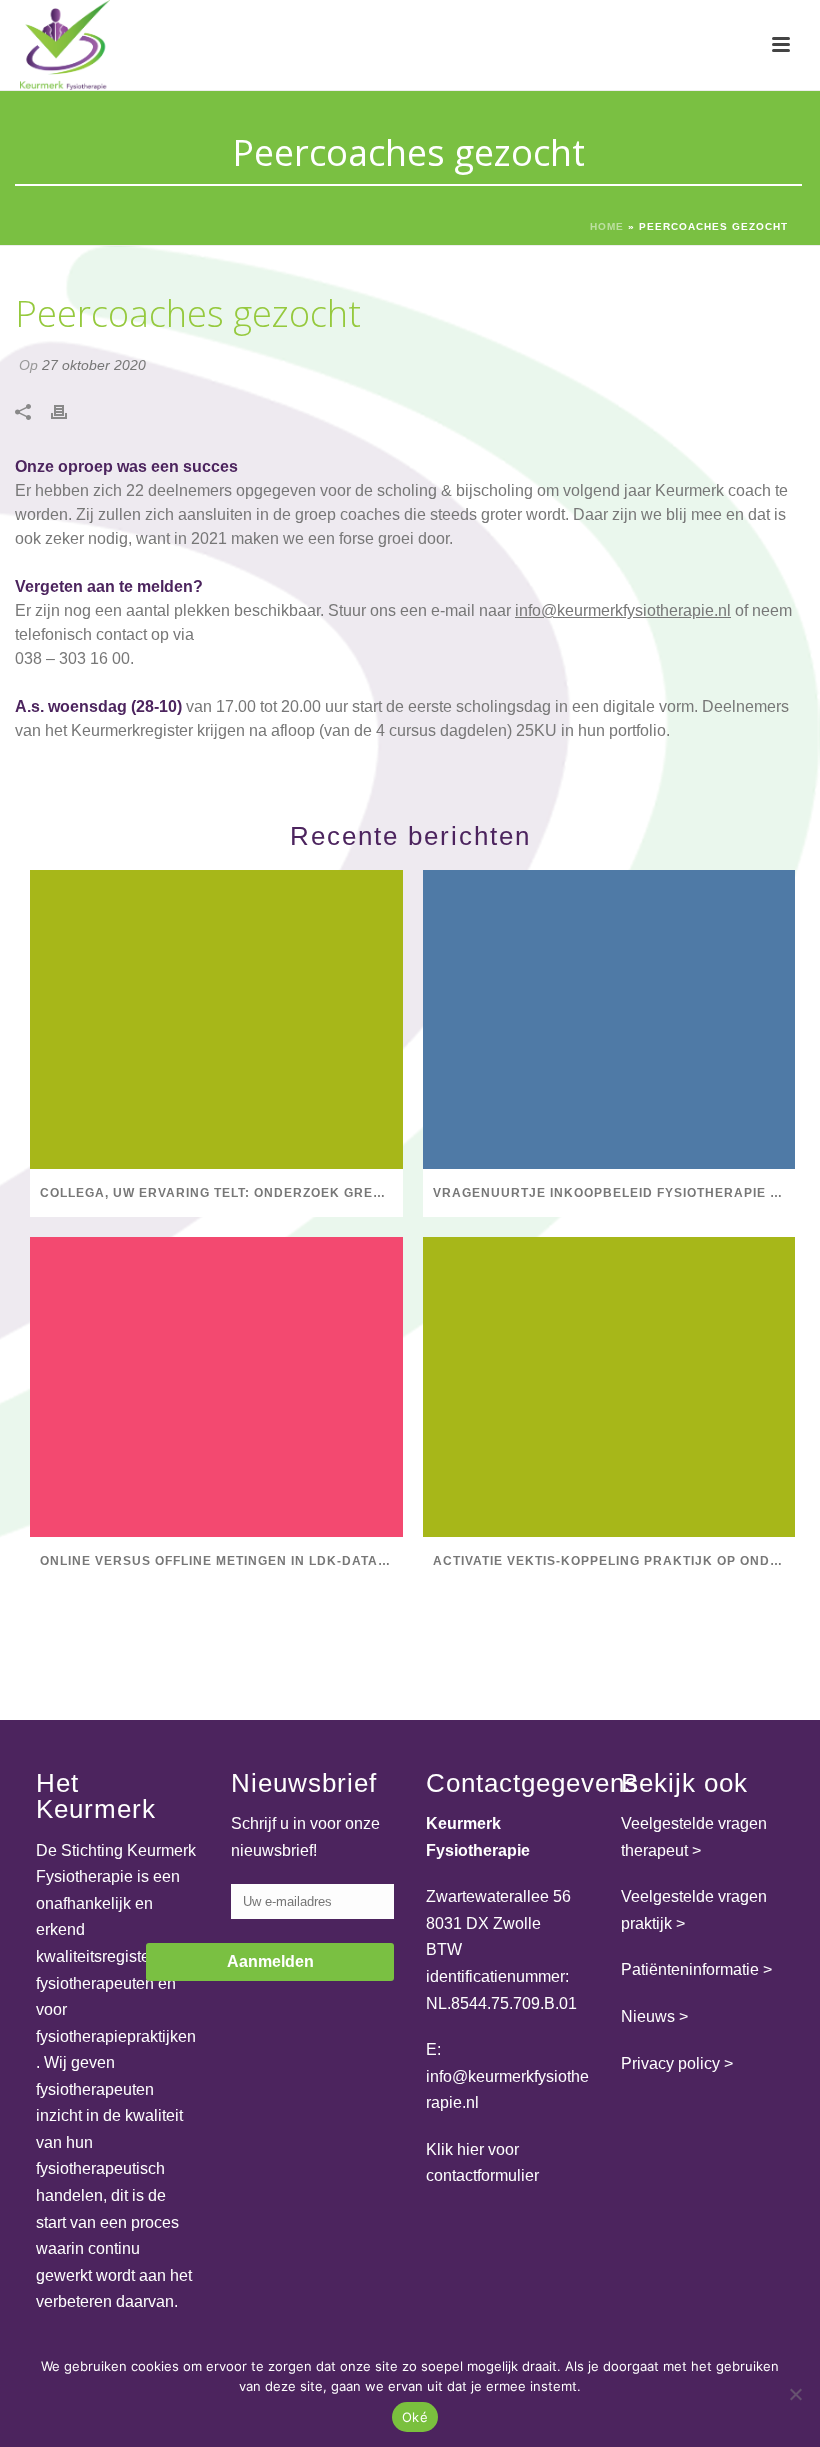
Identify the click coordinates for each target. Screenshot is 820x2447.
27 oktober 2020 (94, 365)
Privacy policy (670, 2063)
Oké (415, 2417)
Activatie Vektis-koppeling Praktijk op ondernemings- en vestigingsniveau (614, 1561)
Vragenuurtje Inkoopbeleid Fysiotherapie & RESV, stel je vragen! (614, 1193)
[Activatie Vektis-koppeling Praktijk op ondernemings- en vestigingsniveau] (609, 1386)
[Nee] (795, 2394)
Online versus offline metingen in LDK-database (221, 1561)
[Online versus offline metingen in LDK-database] (216, 1386)
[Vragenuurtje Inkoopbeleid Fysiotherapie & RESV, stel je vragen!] (609, 1019)
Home (607, 226)
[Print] (69, 412)
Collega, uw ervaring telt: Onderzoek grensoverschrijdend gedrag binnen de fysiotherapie (221, 1193)
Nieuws (648, 2016)
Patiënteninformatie (690, 1969)
